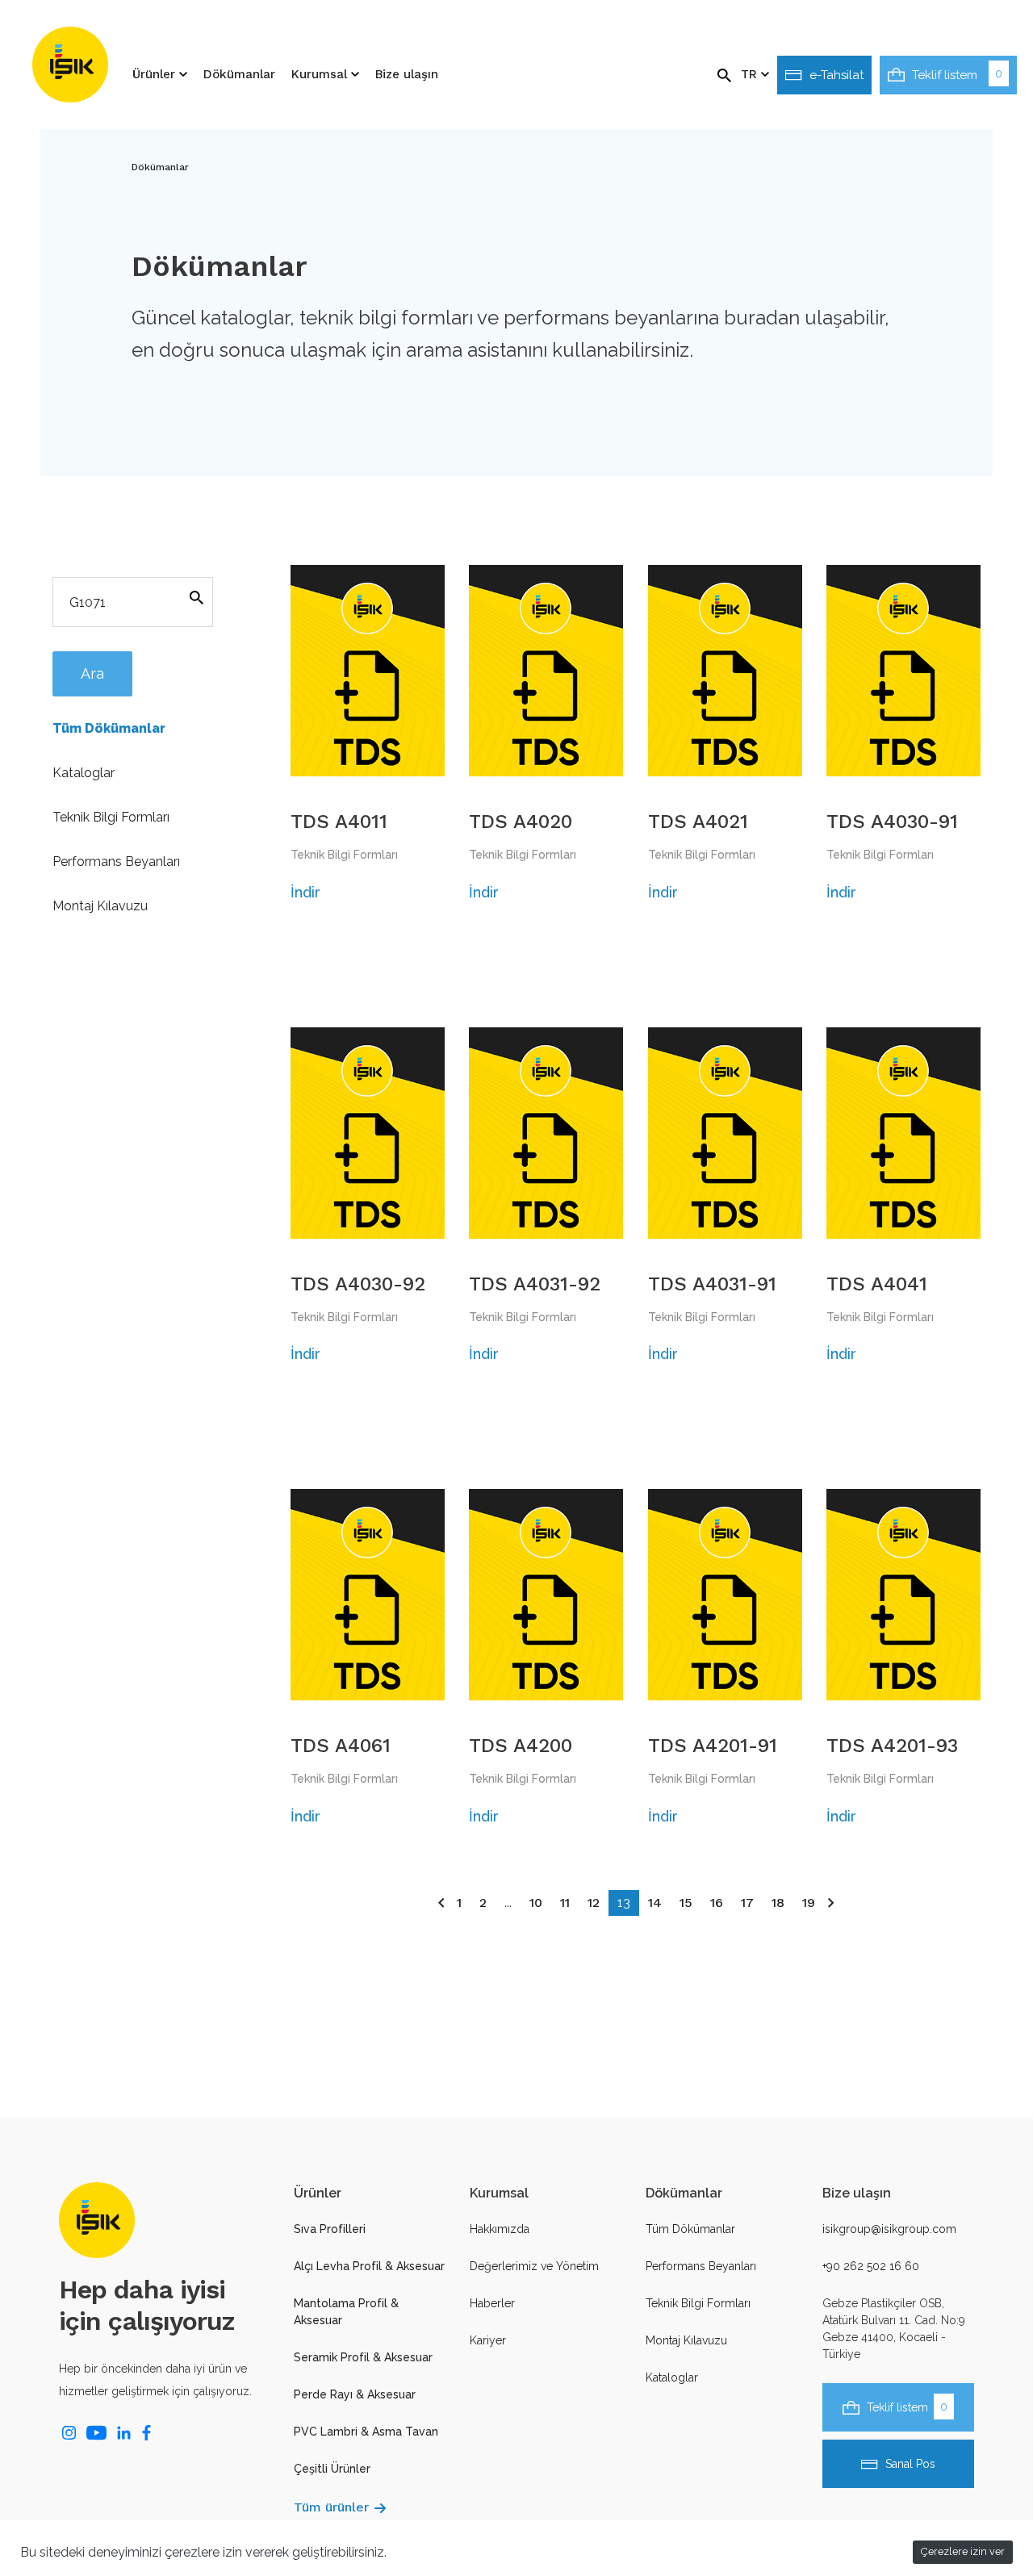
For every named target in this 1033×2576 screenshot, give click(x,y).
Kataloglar (84, 773)
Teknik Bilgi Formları (111, 817)
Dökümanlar (239, 74)
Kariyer (488, 2340)
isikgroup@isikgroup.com (889, 2229)
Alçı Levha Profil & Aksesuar (369, 2266)
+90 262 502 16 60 (871, 2266)
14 (655, 1903)
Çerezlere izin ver (963, 2551)
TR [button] (751, 74)
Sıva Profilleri (330, 2229)
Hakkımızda (500, 2229)
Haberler (492, 2303)
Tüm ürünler (331, 2507)
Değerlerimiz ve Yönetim (534, 2266)
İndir (305, 892)
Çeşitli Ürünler (332, 2469)
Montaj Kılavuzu (100, 906)
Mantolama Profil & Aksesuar (346, 2312)
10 (536, 1903)
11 (565, 1903)
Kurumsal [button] (321, 74)
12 (594, 1903)
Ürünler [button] (156, 74)
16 (717, 1903)
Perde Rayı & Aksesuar (355, 2394)
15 (686, 1903)
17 (747, 1903)
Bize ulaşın (407, 74)
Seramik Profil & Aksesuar (363, 2357)
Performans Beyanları (116, 861)
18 (778, 1903)
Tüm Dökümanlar (109, 728)
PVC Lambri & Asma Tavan (366, 2432)
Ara (92, 673)
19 (809, 1903)
